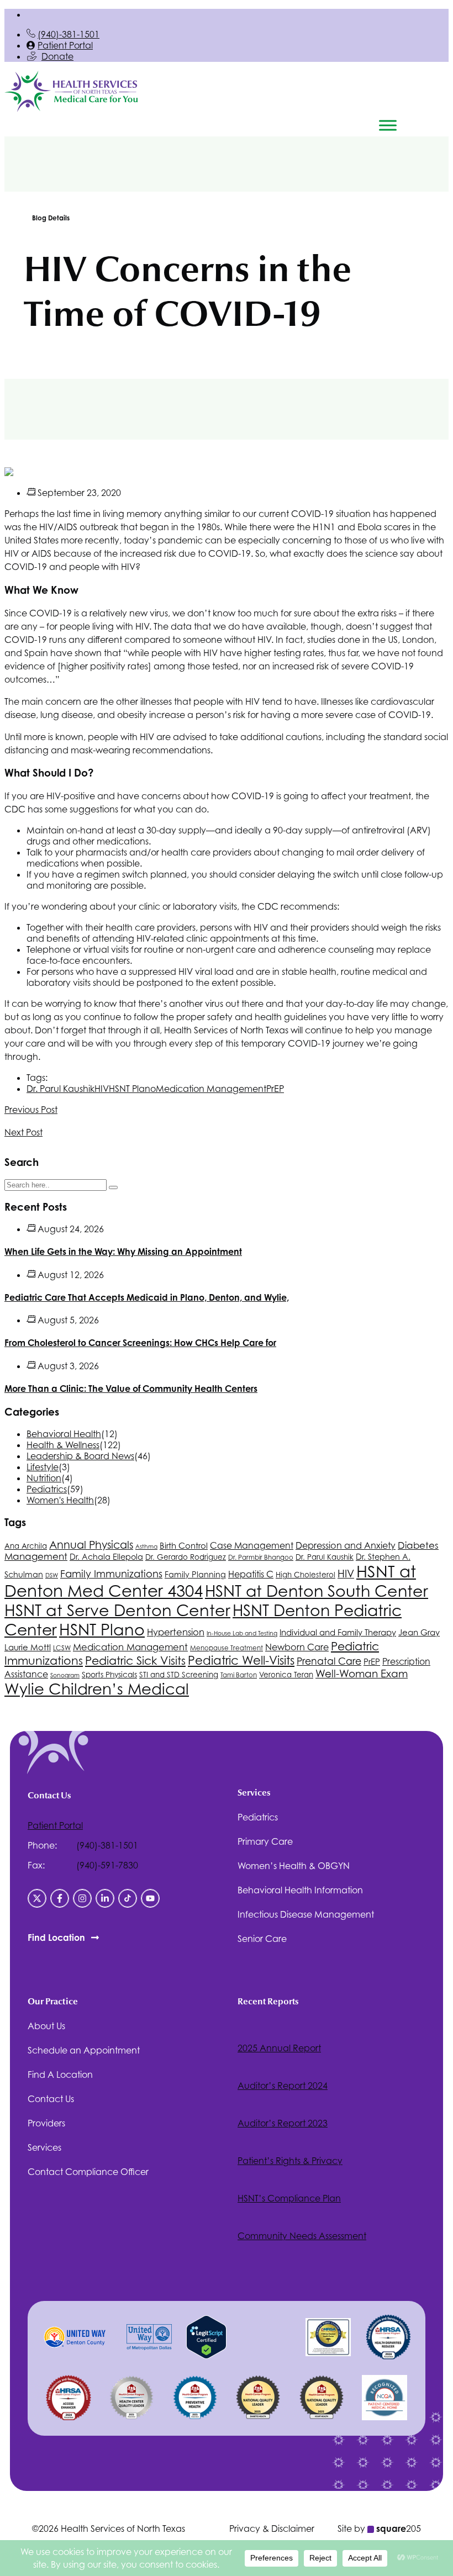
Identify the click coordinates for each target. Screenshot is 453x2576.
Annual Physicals (91, 1545)
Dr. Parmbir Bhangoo (261, 1558)
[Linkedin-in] (105, 1898)
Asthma (146, 1546)
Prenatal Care (329, 1661)
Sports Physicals (109, 1675)
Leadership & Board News (80, 1456)
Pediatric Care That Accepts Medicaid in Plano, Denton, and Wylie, (147, 1297)
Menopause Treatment (227, 1648)
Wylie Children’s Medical (97, 1689)
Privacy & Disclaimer (272, 2529)
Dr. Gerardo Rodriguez (186, 1557)
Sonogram (65, 1675)
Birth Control (184, 1546)
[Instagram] (82, 1898)
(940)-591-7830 (107, 1865)
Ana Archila (26, 1546)
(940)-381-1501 (69, 34)
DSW (52, 1575)
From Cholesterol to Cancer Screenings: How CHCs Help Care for (140, 1343)
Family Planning (195, 1574)
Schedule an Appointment (84, 2050)
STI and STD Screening (179, 1675)
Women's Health (60, 1500)
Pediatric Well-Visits (241, 1660)
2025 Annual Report (279, 2048)
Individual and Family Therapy (338, 1632)
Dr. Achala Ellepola (106, 1557)
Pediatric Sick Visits (135, 1661)
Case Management (252, 1546)
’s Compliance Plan (289, 2198)
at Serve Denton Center (117, 1610)
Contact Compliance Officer (88, 2172)
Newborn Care (297, 1647)
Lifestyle (43, 1467)
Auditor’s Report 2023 (283, 2123)
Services (44, 2147)
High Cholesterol (305, 1575)
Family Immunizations (111, 1574)
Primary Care (265, 1841)
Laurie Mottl (28, 1647)
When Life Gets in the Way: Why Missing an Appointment (123, 1252)
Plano (132, 1089)
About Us (46, 2026)
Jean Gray (419, 1632)
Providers (46, 2123)
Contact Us (51, 2099)
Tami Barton (239, 1675)
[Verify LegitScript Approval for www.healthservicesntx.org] (206, 2356)
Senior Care (262, 1939)
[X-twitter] (37, 1898)
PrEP (275, 1089)
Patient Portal (65, 45)
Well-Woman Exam (362, 1674)
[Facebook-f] (60, 1898)
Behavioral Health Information (300, 1890)
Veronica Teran (286, 1675)
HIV (102, 1089)
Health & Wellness (63, 1445)
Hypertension (176, 1632)
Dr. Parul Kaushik (60, 1089)
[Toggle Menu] (388, 125)
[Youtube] (150, 1898)
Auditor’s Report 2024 (283, 2086)
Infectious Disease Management (306, 1914)
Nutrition (44, 1478)
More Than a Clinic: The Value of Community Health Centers (131, 1389)
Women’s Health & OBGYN (294, 1866)
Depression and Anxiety (346, 1545)
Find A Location (60, 2074)
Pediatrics (47, 1489)
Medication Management (211, 1089)
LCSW (62, 1648)
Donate (57, 56)
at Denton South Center (317, 1591)
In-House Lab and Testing (242, 1633)
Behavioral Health (64, 1434)
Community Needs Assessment (302, 2236)
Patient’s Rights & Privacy (290, 2161)
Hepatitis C (251, 1574)
